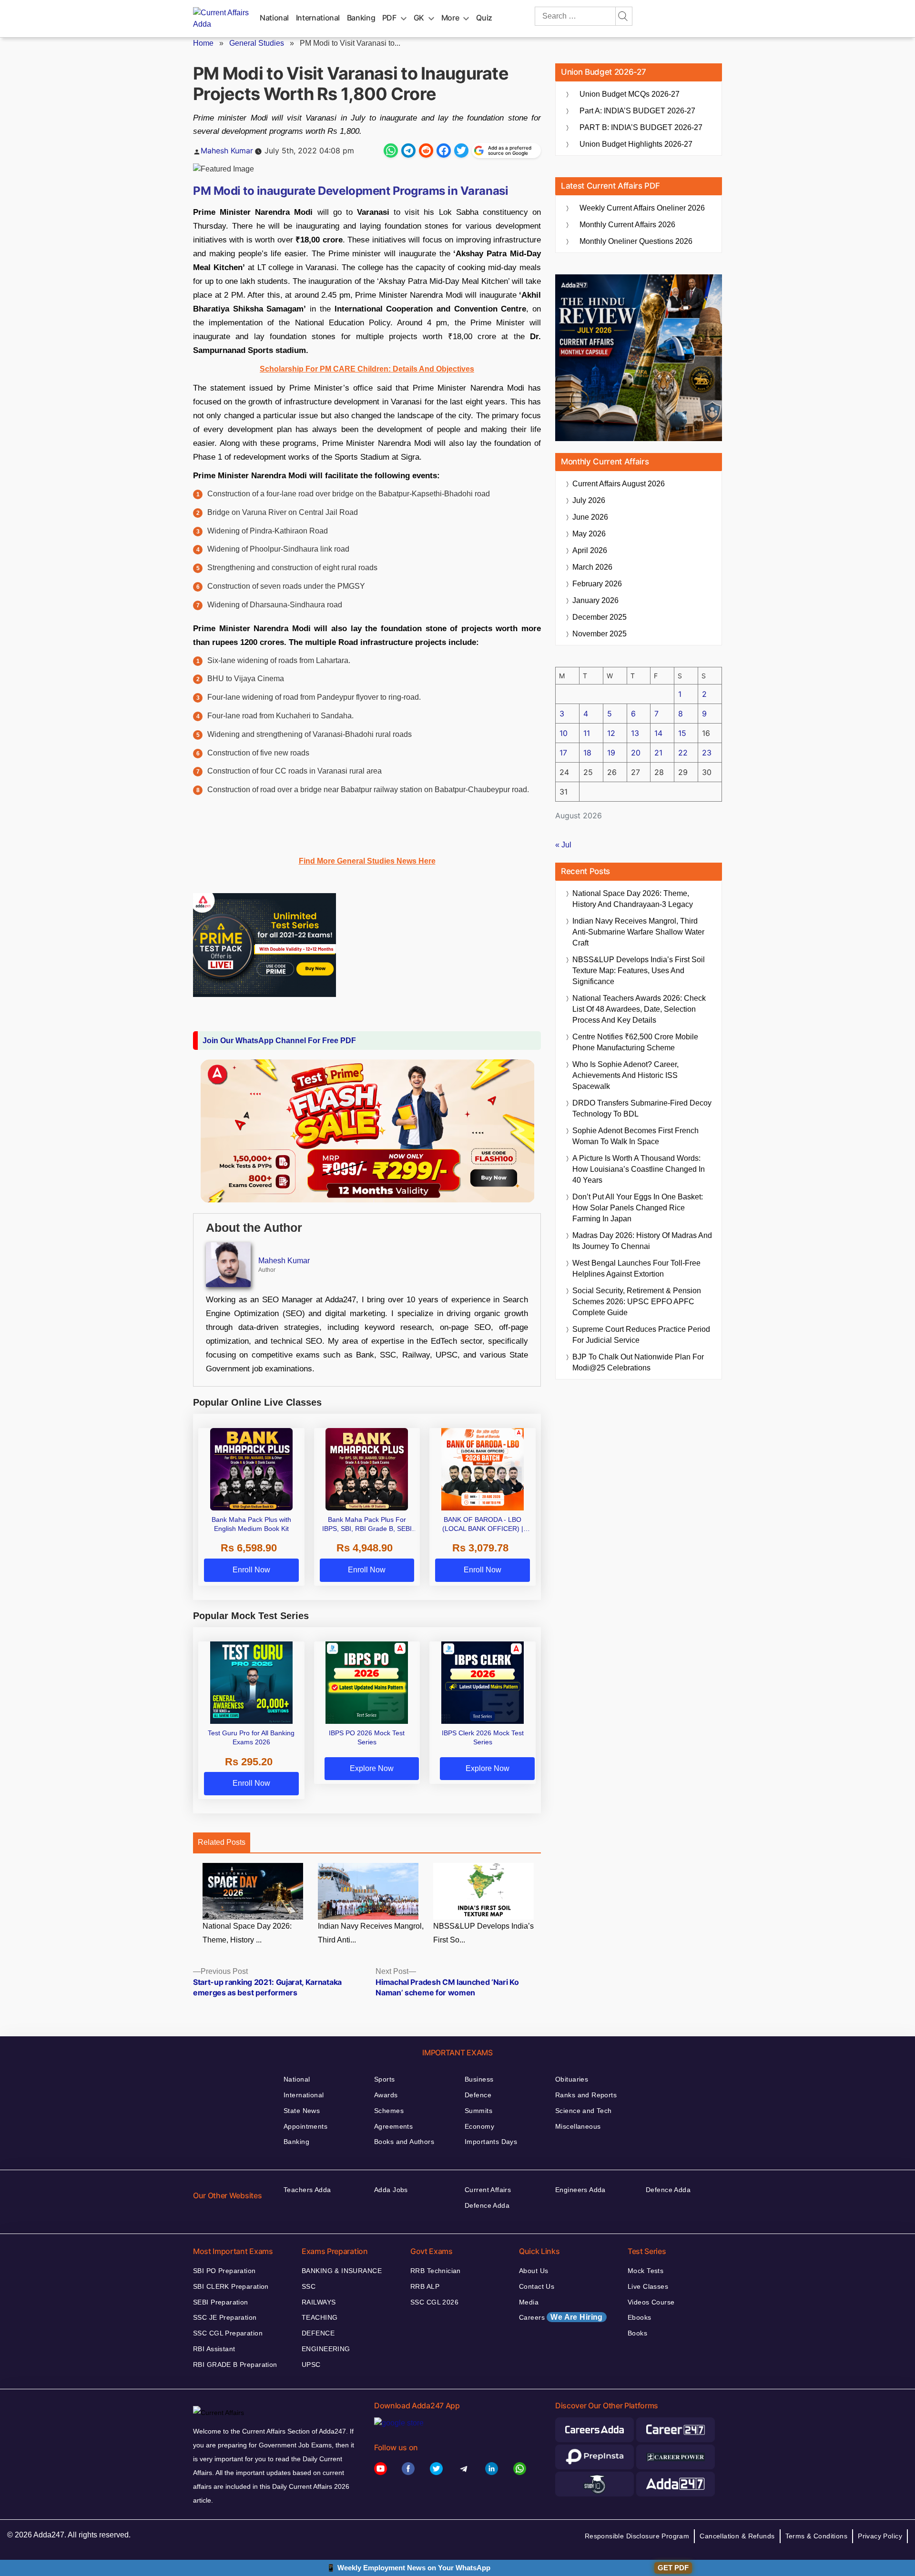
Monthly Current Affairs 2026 (627, 225)
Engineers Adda (580, 2190)
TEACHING (320, 2317)
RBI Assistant (214, 2349)
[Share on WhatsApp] (391, 151)
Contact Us (537, 2286)
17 (563, 753)
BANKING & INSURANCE (342, 2271)
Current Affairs (488, 2190)
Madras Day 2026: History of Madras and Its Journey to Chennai (642, 1241)
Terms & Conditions (817, 2536)
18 (587, 753)
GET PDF (673, 2568)
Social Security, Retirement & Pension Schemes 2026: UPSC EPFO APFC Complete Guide (637, 1302)
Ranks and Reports (586, 2095)
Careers (561, 2317)
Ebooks (640, 2317)
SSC (309, 2286)
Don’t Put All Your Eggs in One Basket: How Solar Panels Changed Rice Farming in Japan (638, 1208)
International (318, 18)
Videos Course (651, 2302)
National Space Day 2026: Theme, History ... (247, 1933)
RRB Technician (436, 2271)
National (274, 18)
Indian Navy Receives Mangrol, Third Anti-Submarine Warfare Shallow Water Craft (638, 932)
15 (682, 733)
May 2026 (589, 534)
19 (611, 753)
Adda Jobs (391, 2190)
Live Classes (648, 2286)
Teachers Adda (307, 2190)
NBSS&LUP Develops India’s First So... (483, 1933)
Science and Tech (584, 2111)
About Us (534, 2271)
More (450, 18)
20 (636, 753)
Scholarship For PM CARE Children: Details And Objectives (367, 369)
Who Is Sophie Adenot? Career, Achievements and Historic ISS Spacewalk (625, 1075)
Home (203, 43)
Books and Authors (404, 2142)
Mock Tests (646, 2271)
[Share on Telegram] (408, 151)
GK (419, 18)
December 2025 (600, 617)
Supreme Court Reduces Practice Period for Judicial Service (641, 1335)
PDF (389, 18)
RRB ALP (425, 2286)
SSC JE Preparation (225, 2317)
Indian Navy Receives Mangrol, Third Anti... (371, 1933)
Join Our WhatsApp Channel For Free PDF (279, 1041)
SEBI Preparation (221, 2302)
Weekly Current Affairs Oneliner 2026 (642, 208)
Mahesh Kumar (227, 151)
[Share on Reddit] (426, 151)
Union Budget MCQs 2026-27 (630, 94)
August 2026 (619, 484)
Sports (385, 2079)
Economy (479, 2126)
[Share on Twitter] (461, 151)
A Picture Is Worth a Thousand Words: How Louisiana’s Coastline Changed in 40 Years (639, 1169)
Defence (478, 2095)
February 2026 (597, 584)
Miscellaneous (578, 2126)
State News (302, 2111)
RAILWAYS (319, 2302)
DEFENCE (318, 2333)
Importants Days (491, 2142)
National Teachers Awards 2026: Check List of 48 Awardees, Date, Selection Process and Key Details (639, 1009)
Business (479, 2079)
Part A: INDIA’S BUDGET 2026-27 (637, 111)
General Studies (257, 43)
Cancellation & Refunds (737, 2536)
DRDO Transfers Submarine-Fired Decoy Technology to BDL (642, 1108)
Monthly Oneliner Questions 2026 (636, 241)
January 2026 (595, 600)
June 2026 (590, 517)
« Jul (563, 845)
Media (529, 2302)
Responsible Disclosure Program (637, 2536)
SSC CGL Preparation (228, 2333)
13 (635, 733)
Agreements (393, 2126)
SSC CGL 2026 (434, 2302)
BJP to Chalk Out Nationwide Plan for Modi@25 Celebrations (638, 1362)
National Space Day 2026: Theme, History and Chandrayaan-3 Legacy (633, 899)
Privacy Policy (880, 2536)
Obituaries (572, 2079)
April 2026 (590, 550)
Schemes (389, 2111)
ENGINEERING (326, 2349)
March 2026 (592, 567)
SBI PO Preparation (224, 2271)
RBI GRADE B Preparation (235, 2365)
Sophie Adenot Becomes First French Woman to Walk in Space (635, 1136)
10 (564, 733)
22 (683, 753)
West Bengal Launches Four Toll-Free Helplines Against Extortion (636, 1268)
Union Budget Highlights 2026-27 (636, 144)
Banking (361, 18)
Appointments (305, 2126)
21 (658, 753)
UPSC (311, 2365)
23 (707, 753)
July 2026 (589, 500)
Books (637, 2333)
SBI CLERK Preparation (231, 2286)
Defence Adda (487, 2205)
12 (611, 733)
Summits (478, 2111)
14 (658, 733)
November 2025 (600, 634)
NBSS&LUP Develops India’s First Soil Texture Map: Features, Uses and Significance (639, 971)
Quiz (484, 18)
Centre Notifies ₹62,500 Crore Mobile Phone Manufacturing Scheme (635, 1042)
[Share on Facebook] (444, 151)
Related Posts (222, 1842)
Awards (386, 2095)
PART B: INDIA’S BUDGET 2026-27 (641, 127)
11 (587, 733)
